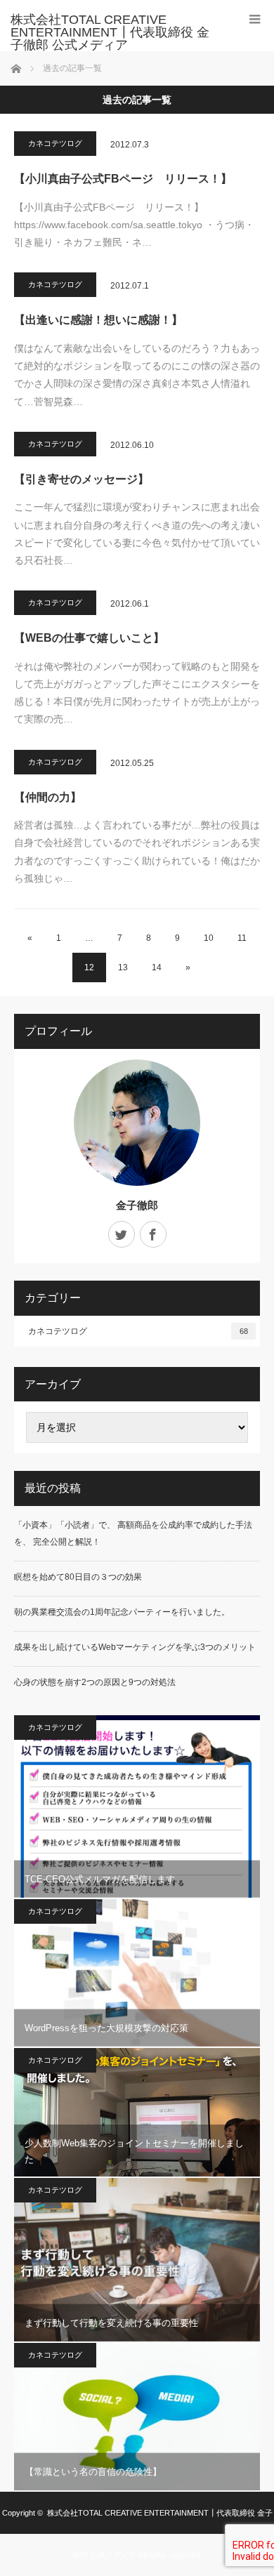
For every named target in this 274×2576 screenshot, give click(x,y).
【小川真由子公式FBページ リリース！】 (123, 179)
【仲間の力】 (48, 797)
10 (209, 938)
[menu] (255, 19)
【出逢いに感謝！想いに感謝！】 (98, 320)
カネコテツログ (55, 143)
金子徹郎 (137, 1205)
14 (157, 967)
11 (242, 938)
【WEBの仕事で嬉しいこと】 (89, 638)
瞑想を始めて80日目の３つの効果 (78, 1577)
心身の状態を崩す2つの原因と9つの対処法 (95, 1682)
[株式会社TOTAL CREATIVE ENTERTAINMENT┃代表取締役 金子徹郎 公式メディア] (116, 32)
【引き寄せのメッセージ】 (81, 479)
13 (123, 967)
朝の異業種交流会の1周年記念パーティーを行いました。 (122, 1612)
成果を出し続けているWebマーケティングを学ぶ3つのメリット (135, 1647)
